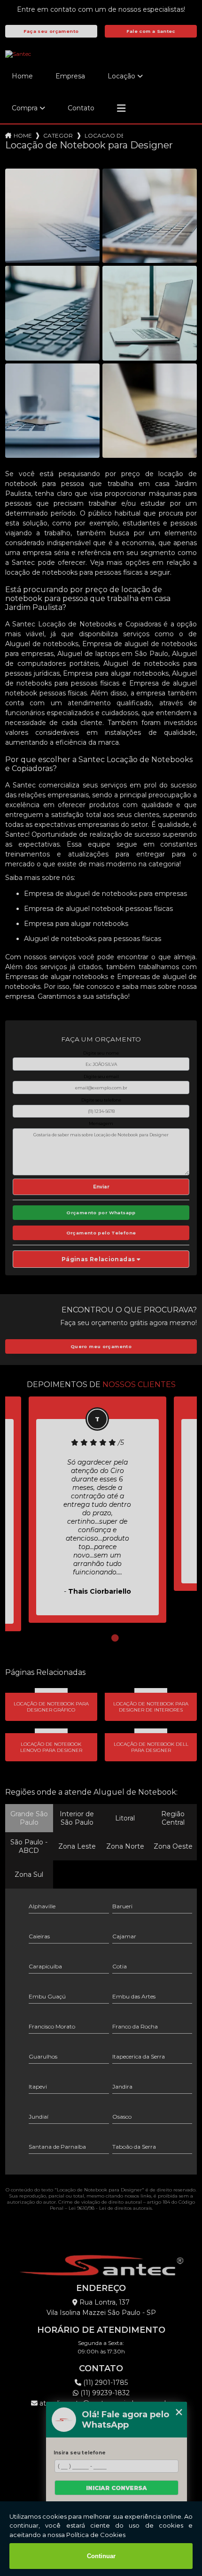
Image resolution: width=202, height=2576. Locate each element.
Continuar (101, 2556)
